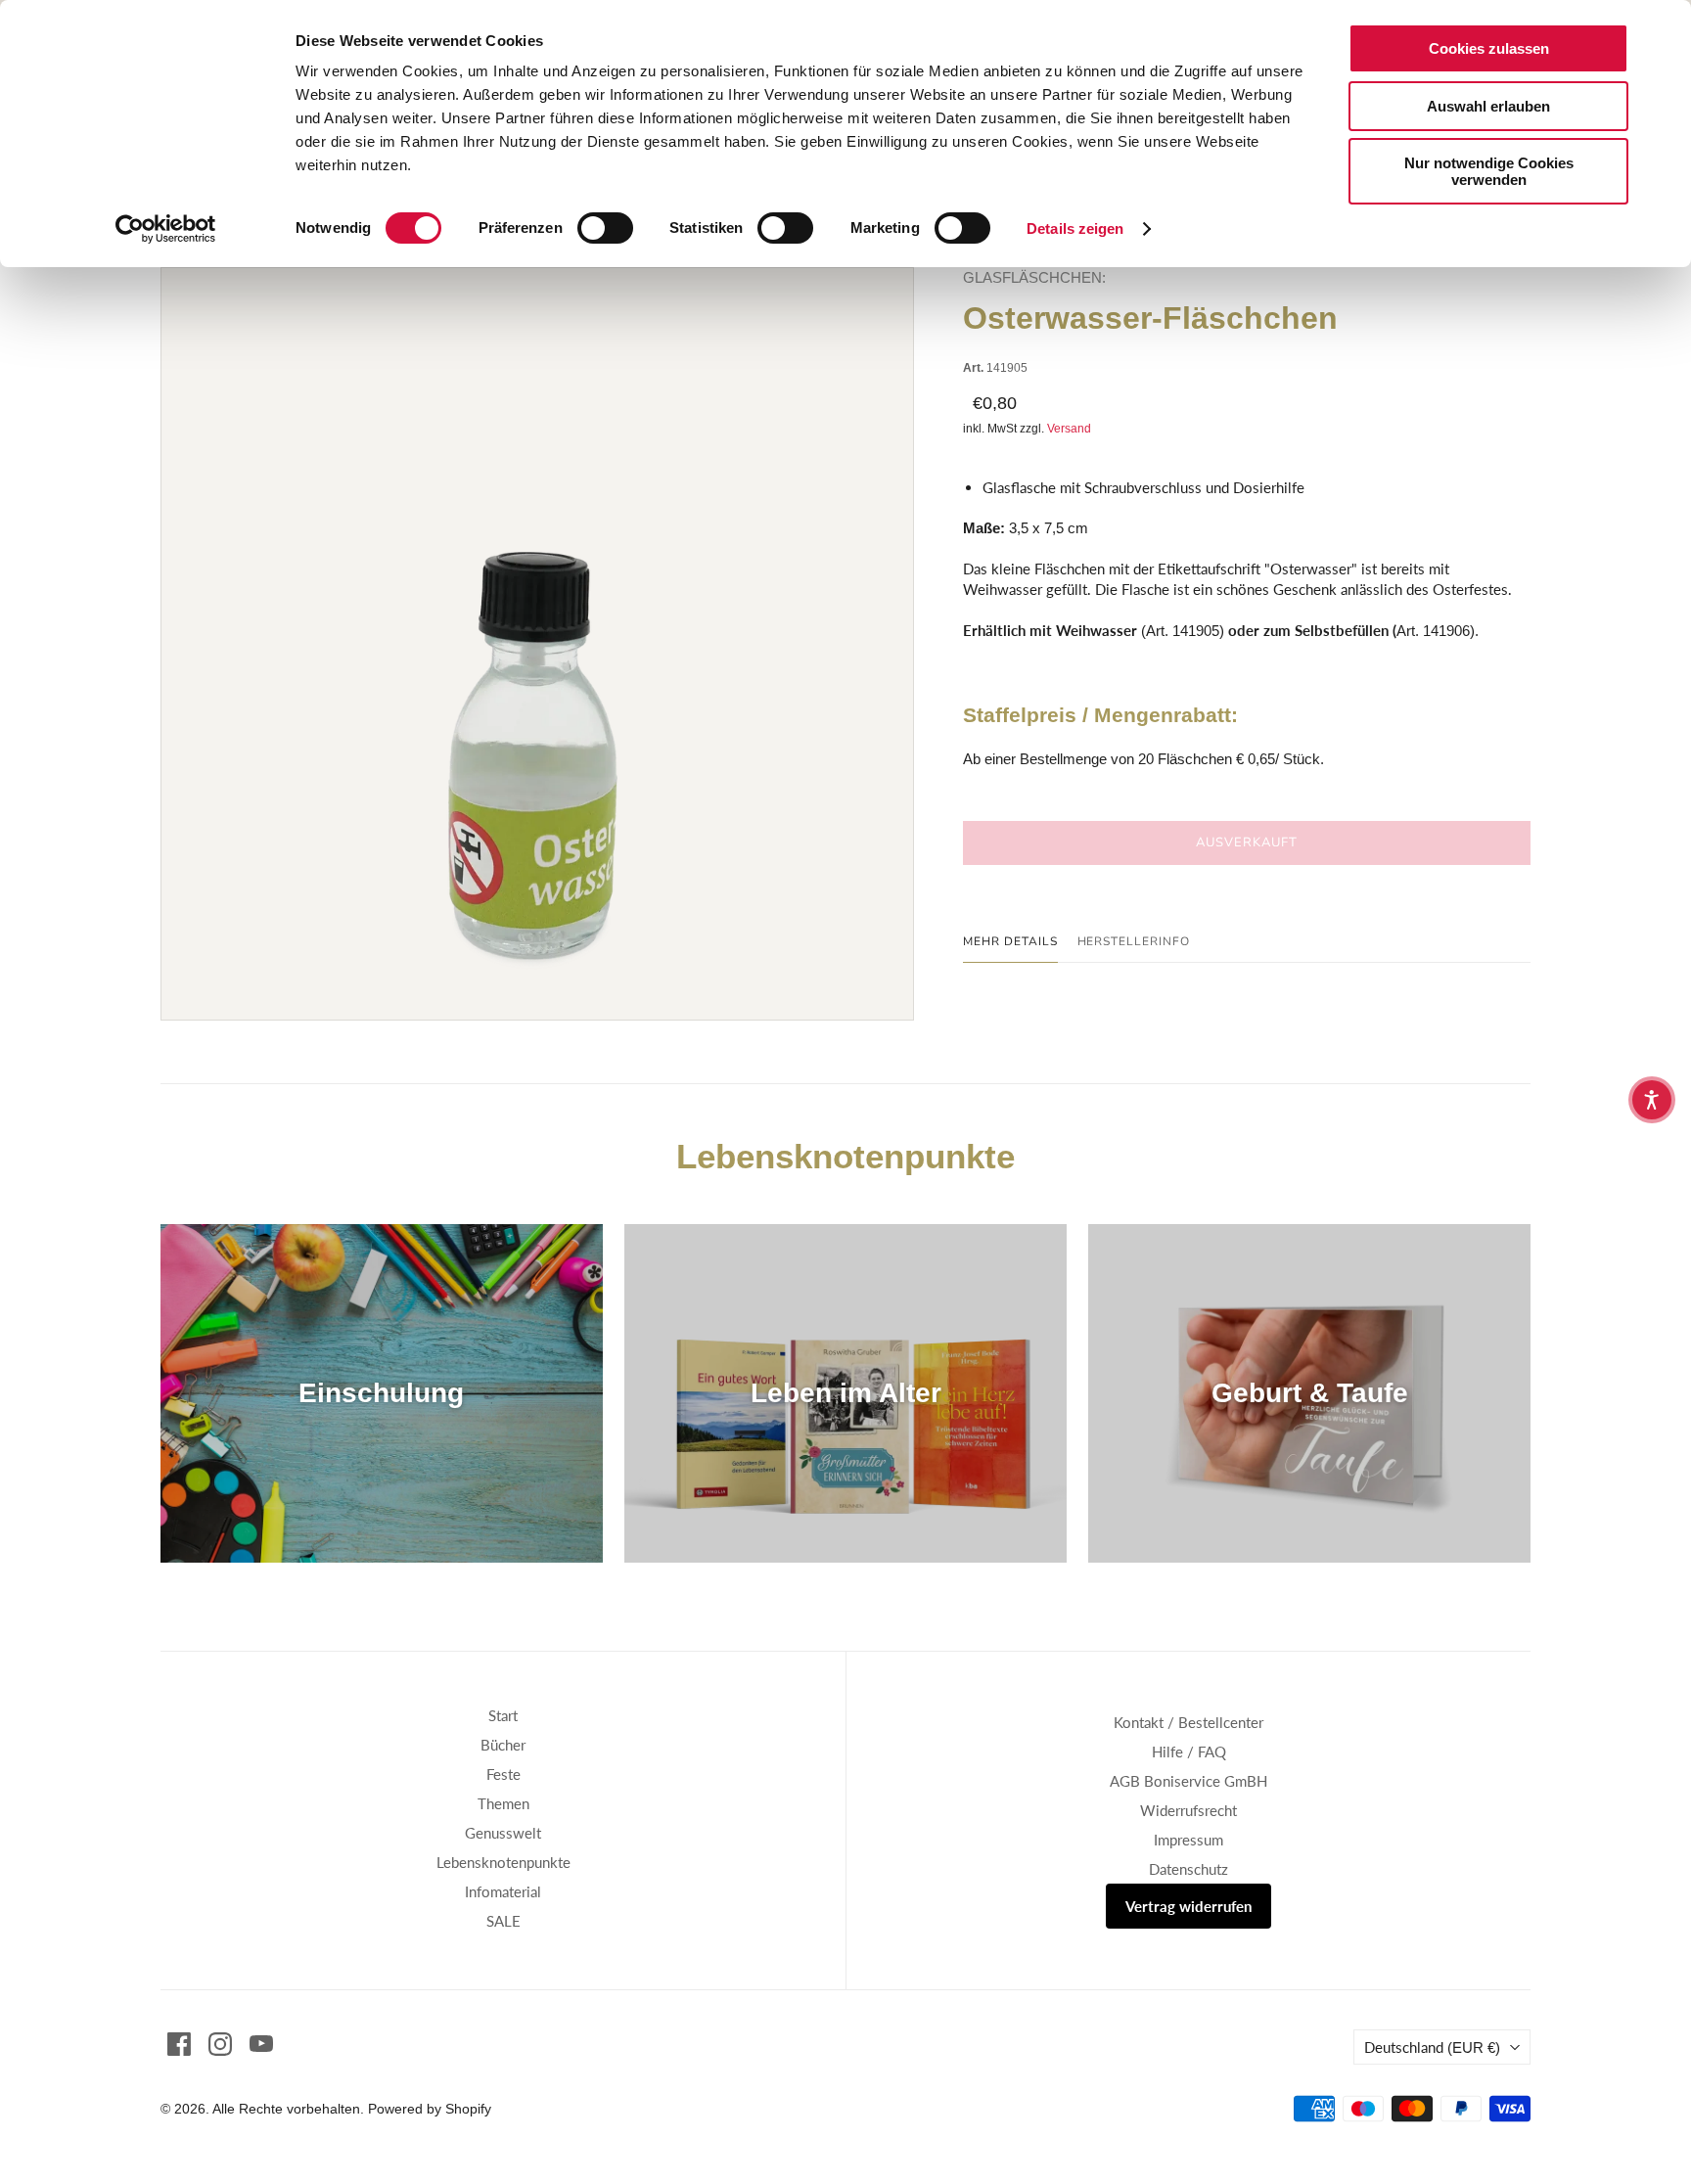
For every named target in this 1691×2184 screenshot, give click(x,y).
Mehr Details (1010, 941)
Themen (503, 1803)
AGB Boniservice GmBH (1188, 1781)
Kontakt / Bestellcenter (1188, 1722)
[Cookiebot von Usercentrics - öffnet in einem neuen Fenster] (166, 229)
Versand (1069, 429)
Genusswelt (503, 1833)
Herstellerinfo (1134, 941)
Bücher (503, 1745)
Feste (503, 1774)
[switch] (605, 228)
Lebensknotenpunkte (503, 1862)
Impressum (1188, 1840)
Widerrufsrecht (1188, 1810)
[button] (1652, 1100)
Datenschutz (1188, 1869)
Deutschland (1432, 2047)
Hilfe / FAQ (1189, 1752)
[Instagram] (220, 2044)
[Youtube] (261, 2044)
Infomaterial (503, 1891)
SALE (503, 1921)
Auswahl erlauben (1488, 106)
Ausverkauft (1247, 842)
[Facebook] (179, 2044)
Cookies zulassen (1489, 48)
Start (503, 1715)
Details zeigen (1075, 228)
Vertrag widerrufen (1188, 1906)
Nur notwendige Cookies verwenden (1489, 171)
